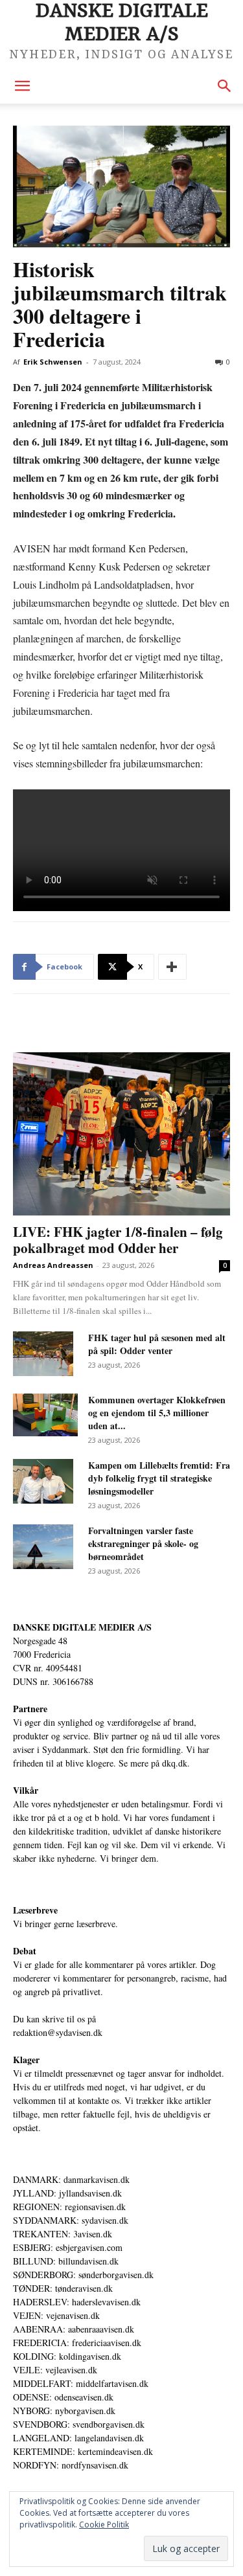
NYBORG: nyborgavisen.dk (64, 2411)
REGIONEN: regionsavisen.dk (69, 2207)
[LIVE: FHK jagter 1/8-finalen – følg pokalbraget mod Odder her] (121, 1134)
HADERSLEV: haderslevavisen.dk (77, 2302)
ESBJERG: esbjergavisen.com (68, 2247)
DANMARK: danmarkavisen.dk (71, 2179)
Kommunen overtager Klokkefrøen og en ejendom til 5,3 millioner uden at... (157, 1413)
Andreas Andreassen (53, 1265)
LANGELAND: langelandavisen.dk (78, 2438)
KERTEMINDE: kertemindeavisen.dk (83, 2451)
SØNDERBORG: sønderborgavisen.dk (83, 2275)
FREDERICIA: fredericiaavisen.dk (77, 2343)
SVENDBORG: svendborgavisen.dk (79, 2424)
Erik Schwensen (53, 362)
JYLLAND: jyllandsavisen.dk (67, 2193)
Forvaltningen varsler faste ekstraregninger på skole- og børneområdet (143, 1543)
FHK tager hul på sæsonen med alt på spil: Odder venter (157, 1344)
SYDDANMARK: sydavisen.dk (71, 2220)
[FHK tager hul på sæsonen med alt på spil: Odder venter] (43, 1354)
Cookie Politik (104, 2525)
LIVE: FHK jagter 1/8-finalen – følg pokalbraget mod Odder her (118, 1240)
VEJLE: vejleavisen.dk (55, 2370)
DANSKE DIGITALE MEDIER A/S (82, 1627)
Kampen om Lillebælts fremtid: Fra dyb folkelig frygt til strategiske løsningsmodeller (159, 1478)
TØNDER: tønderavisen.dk (63, 2288)
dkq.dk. (176, 1763)
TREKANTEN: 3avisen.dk (63, 2234)
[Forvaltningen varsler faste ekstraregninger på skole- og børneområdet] (43, 1547)
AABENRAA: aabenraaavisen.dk (74, 2329)
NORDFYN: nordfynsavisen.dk (71, 2465)
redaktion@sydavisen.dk (58, 2032)
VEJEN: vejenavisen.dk (56, 2315)
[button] (22, 86)
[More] (172, 967)
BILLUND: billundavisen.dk (66, 2261)
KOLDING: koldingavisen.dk (67, 2356)
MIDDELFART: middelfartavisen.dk (81, 2383)
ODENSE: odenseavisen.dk (63, 2397)
